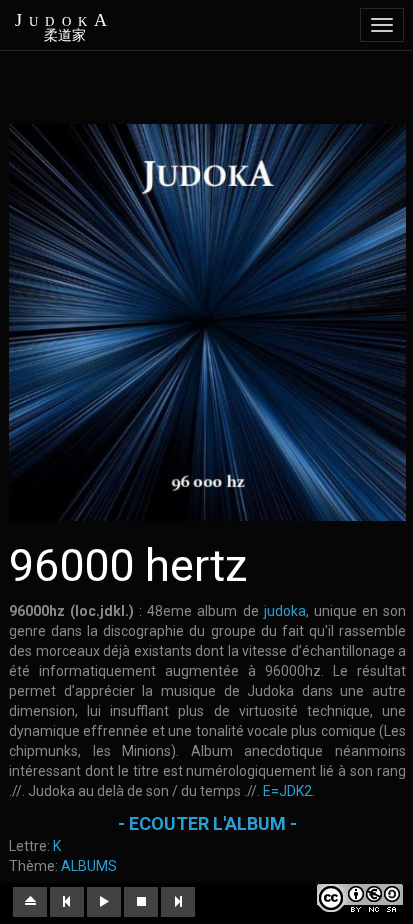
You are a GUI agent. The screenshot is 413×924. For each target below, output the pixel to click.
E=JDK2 (287, 791)
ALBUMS (89, 866)
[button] (30, 902)
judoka (282, 611)
